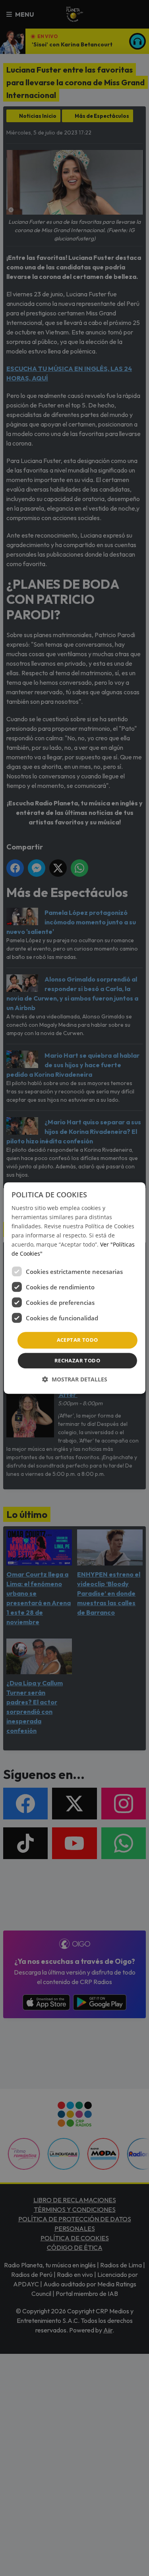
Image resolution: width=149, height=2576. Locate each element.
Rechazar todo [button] (77, 1360)
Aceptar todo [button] (77, 1340)
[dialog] (74, 1288)
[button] (75, 1379)
